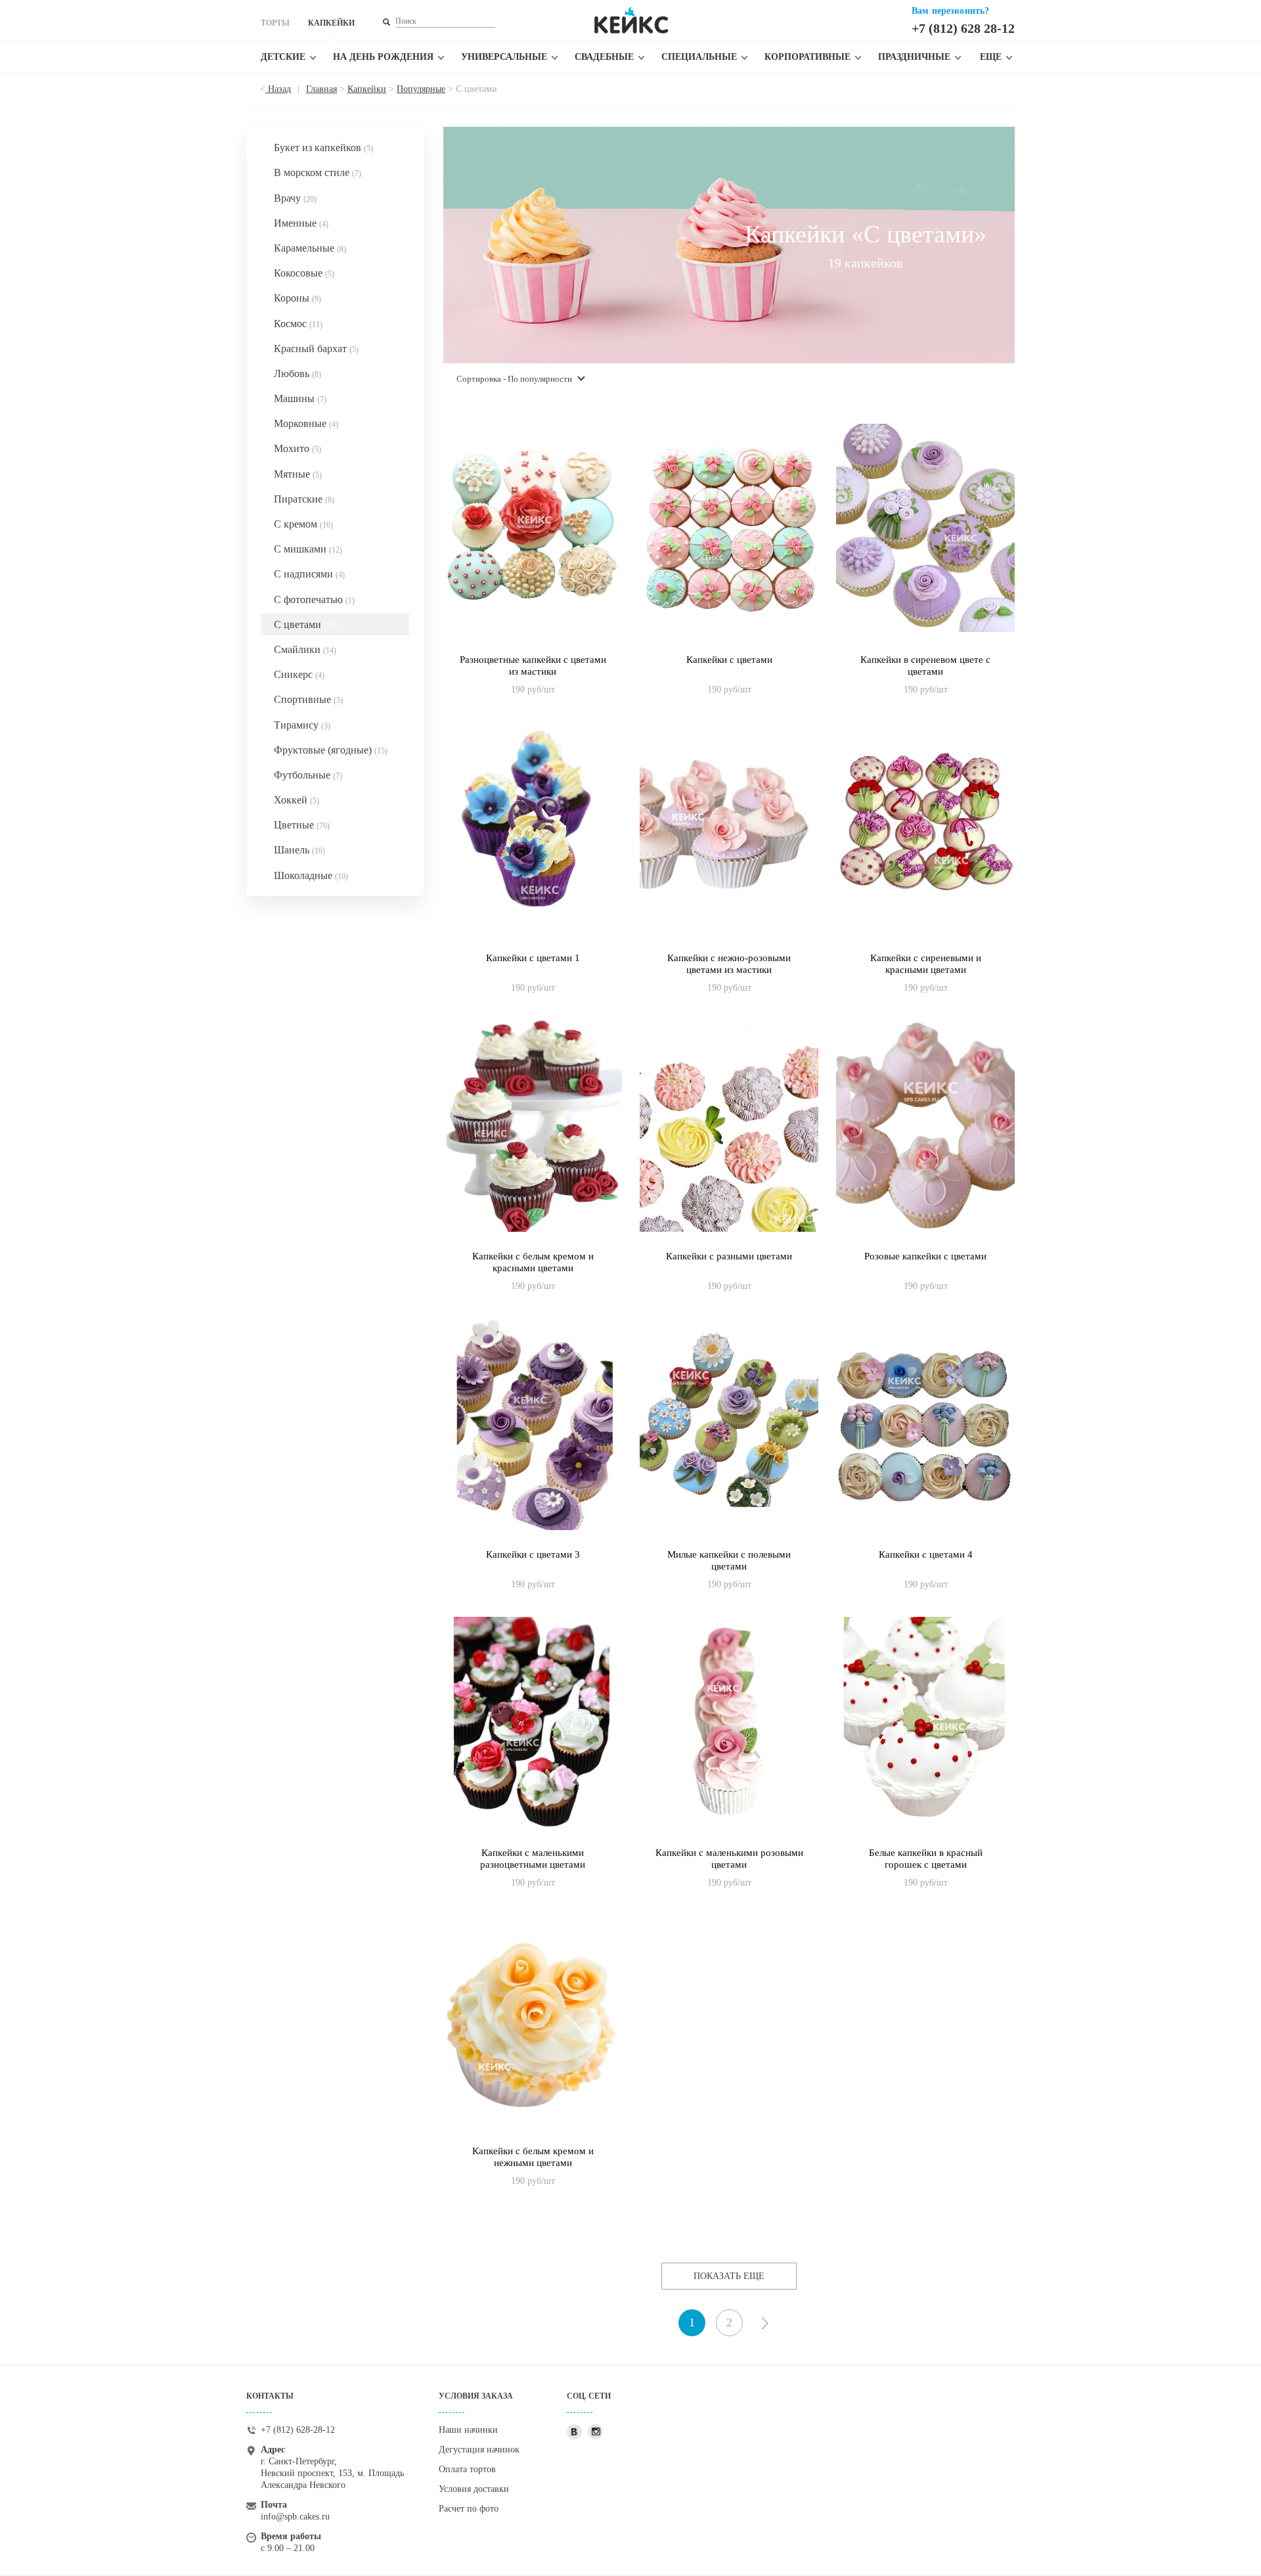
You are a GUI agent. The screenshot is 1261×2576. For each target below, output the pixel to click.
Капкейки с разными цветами (729, 1256)
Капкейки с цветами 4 (926, 1554)
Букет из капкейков (323, 147)
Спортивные (308, 699)
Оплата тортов (467, 2469)
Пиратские (304, 499)
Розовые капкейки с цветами (925, 1256)
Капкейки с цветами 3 (533, 1554)
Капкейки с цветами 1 (533, 958)
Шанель (299, 850)
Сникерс (299, 674)
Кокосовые (304, 273)
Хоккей (297, 800)
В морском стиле (318, 172)
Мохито (298, 448)
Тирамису (302, 725)
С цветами (305, 624)
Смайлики (305, 649)
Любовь (298, 373)
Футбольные (308, 775)
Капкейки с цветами (729, 660)
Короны (298, 298)
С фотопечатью (314, 599)
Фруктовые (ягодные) (331, 750)
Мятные (298, 474)
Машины (300, 398)
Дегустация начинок (479, 2450)
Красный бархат (316, 349)
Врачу (295, 198)
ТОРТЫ (275, 23)
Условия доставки (474, 2489)
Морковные (306, 423)
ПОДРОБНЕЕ (533, 676)
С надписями (309, 574)
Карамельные (310, 248)
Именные (301, 223)
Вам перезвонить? (950, 11)
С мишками (308, 549)
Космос (298, 324)
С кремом (303, 524)
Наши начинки (468, 2430)
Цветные (302, 825)
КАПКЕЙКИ (331, 23)
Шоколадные (311, 875)
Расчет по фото (469, 2509)
